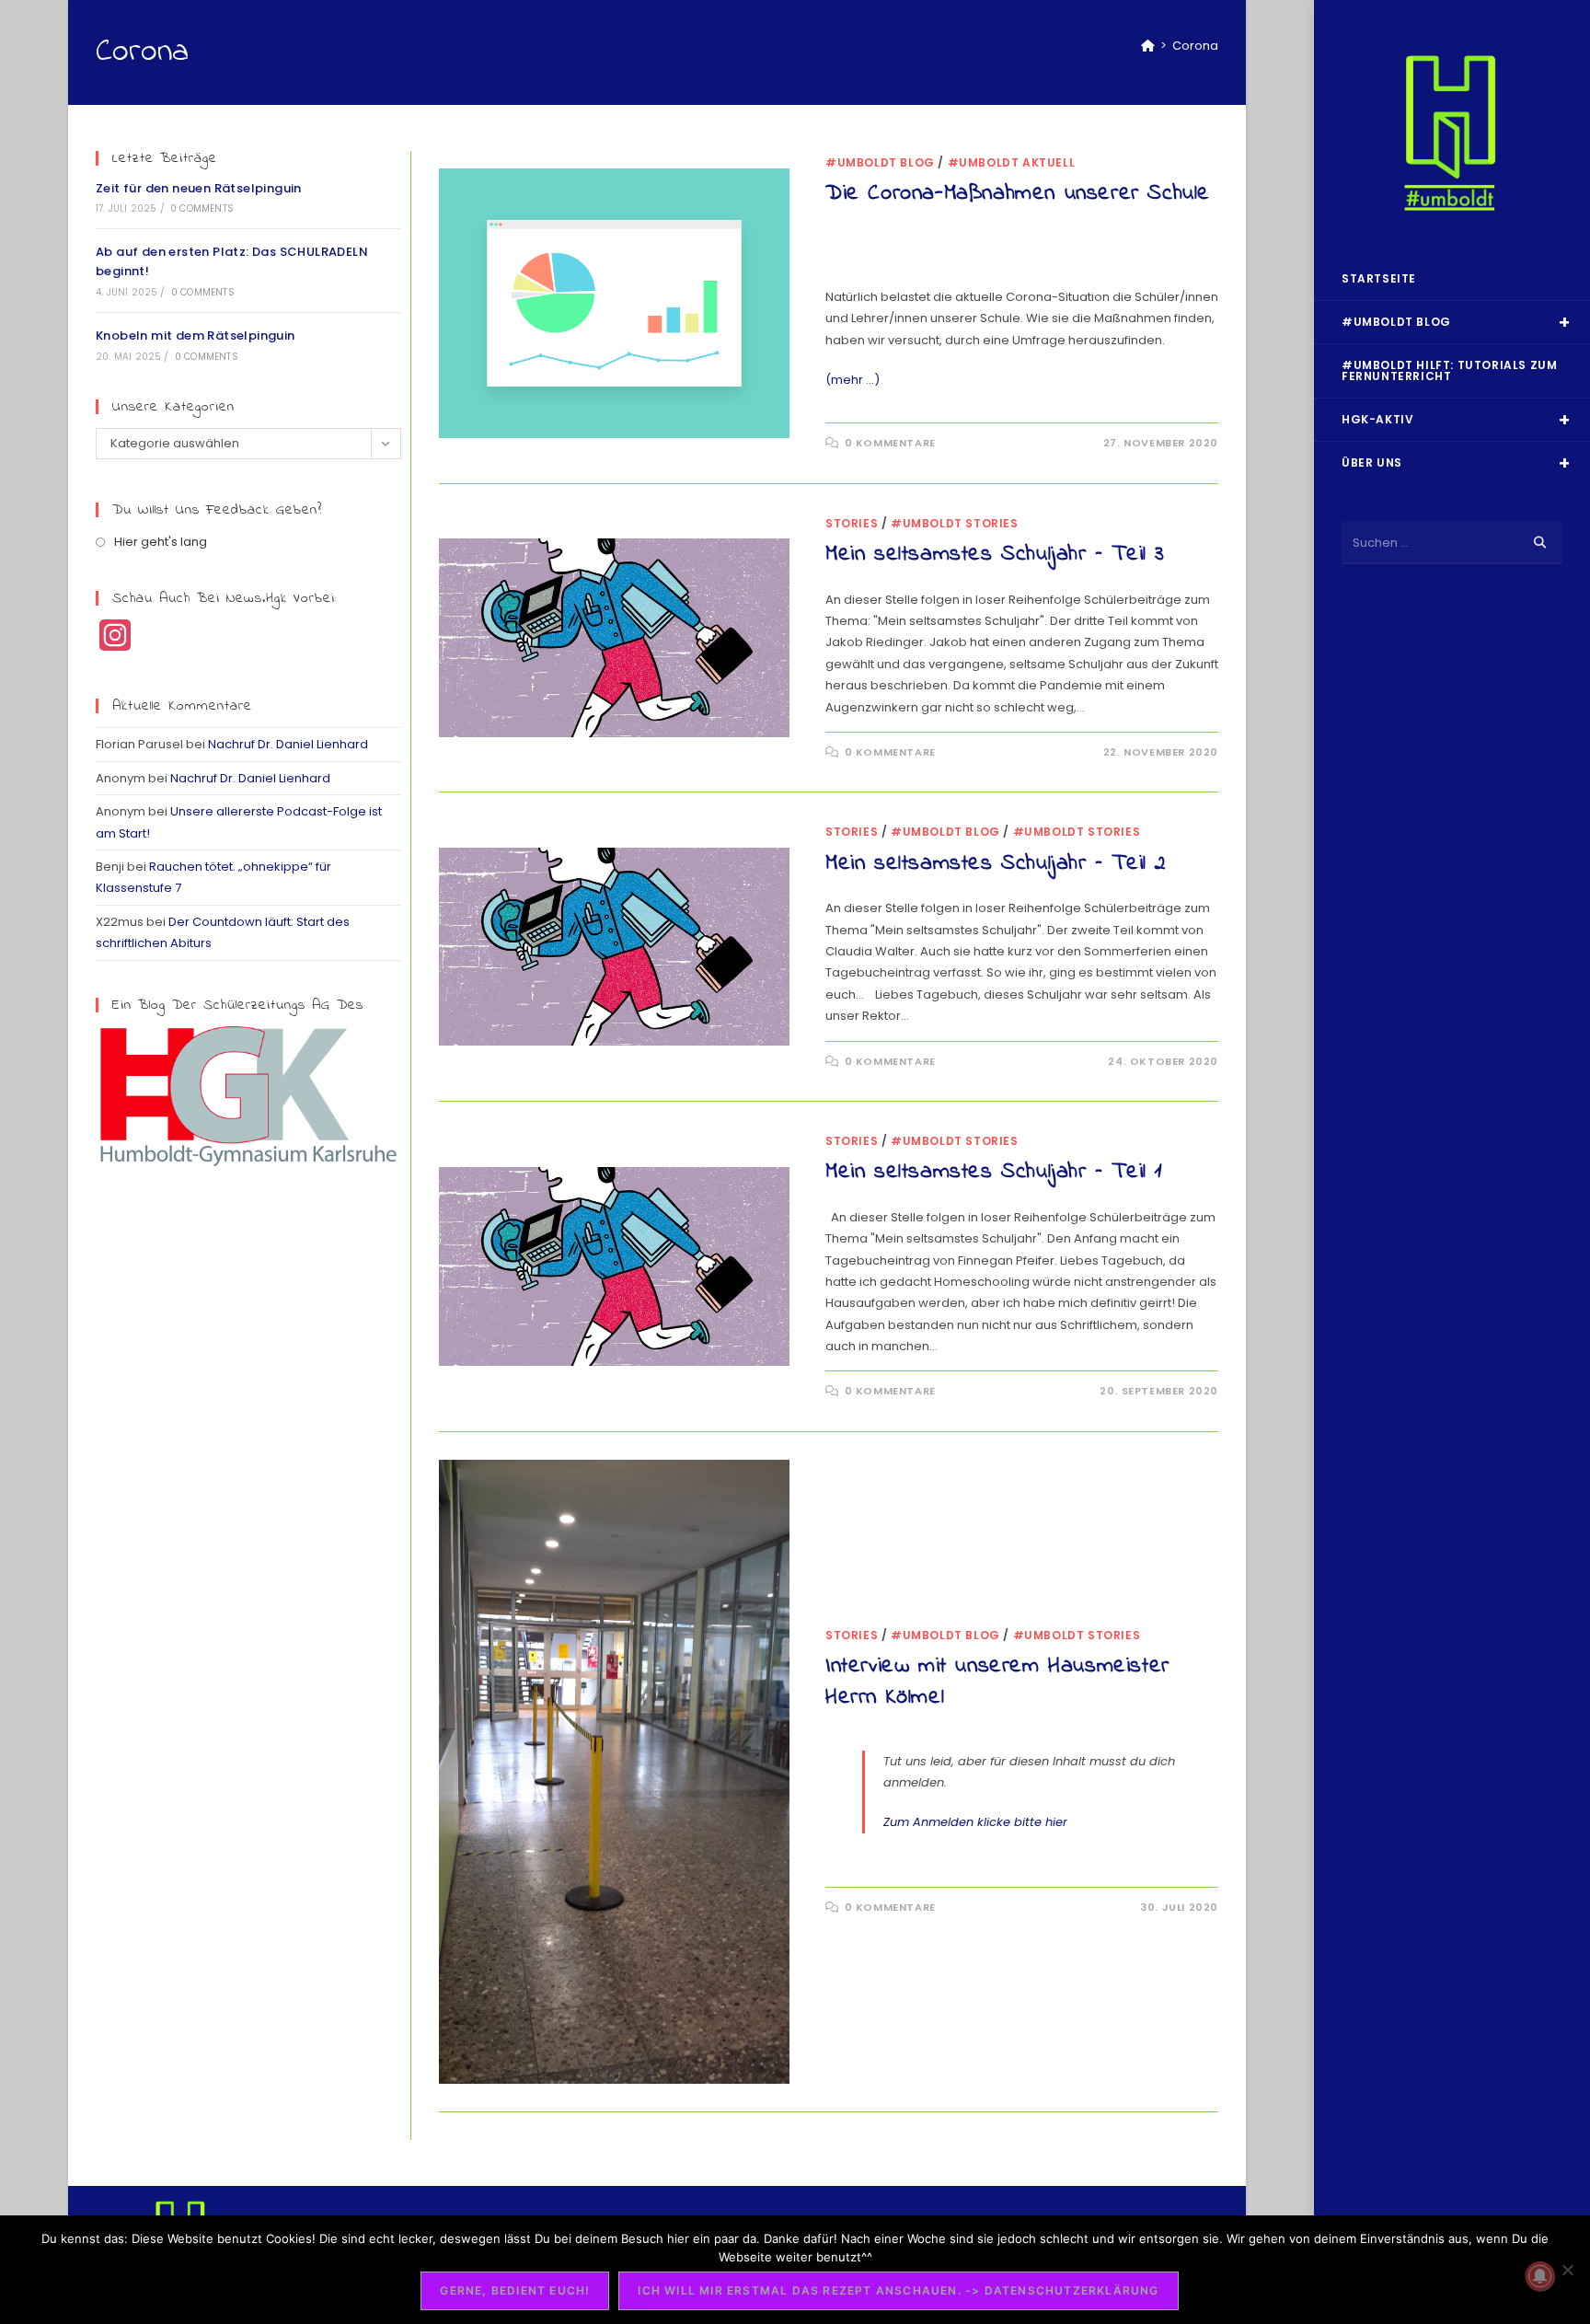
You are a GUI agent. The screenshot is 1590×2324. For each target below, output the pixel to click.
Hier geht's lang (161, 542)
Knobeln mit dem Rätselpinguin (196, 335)
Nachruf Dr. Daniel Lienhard (288, 744)
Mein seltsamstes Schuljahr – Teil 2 (996, 864)
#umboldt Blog (880, 162)
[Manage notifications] (1540, 2276)
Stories (852, 523)
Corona (1195, 46)
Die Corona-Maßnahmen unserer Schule (1018, 194)
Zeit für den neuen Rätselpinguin (199, 188)
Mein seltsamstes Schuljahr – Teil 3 (995, 555)
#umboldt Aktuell (1012, 162)
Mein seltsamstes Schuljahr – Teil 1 (994, 1172)
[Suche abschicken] (1539, 543)
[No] (1567, 2270)
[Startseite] (1148, 46)
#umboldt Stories (955, 523)
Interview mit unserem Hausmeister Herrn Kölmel (997, 1682)
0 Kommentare (890, 443)
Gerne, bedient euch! (515, 2290)
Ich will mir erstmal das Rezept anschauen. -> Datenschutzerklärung (898, 2290)
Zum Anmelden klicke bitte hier (975, 1822)
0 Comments (202, 208)
